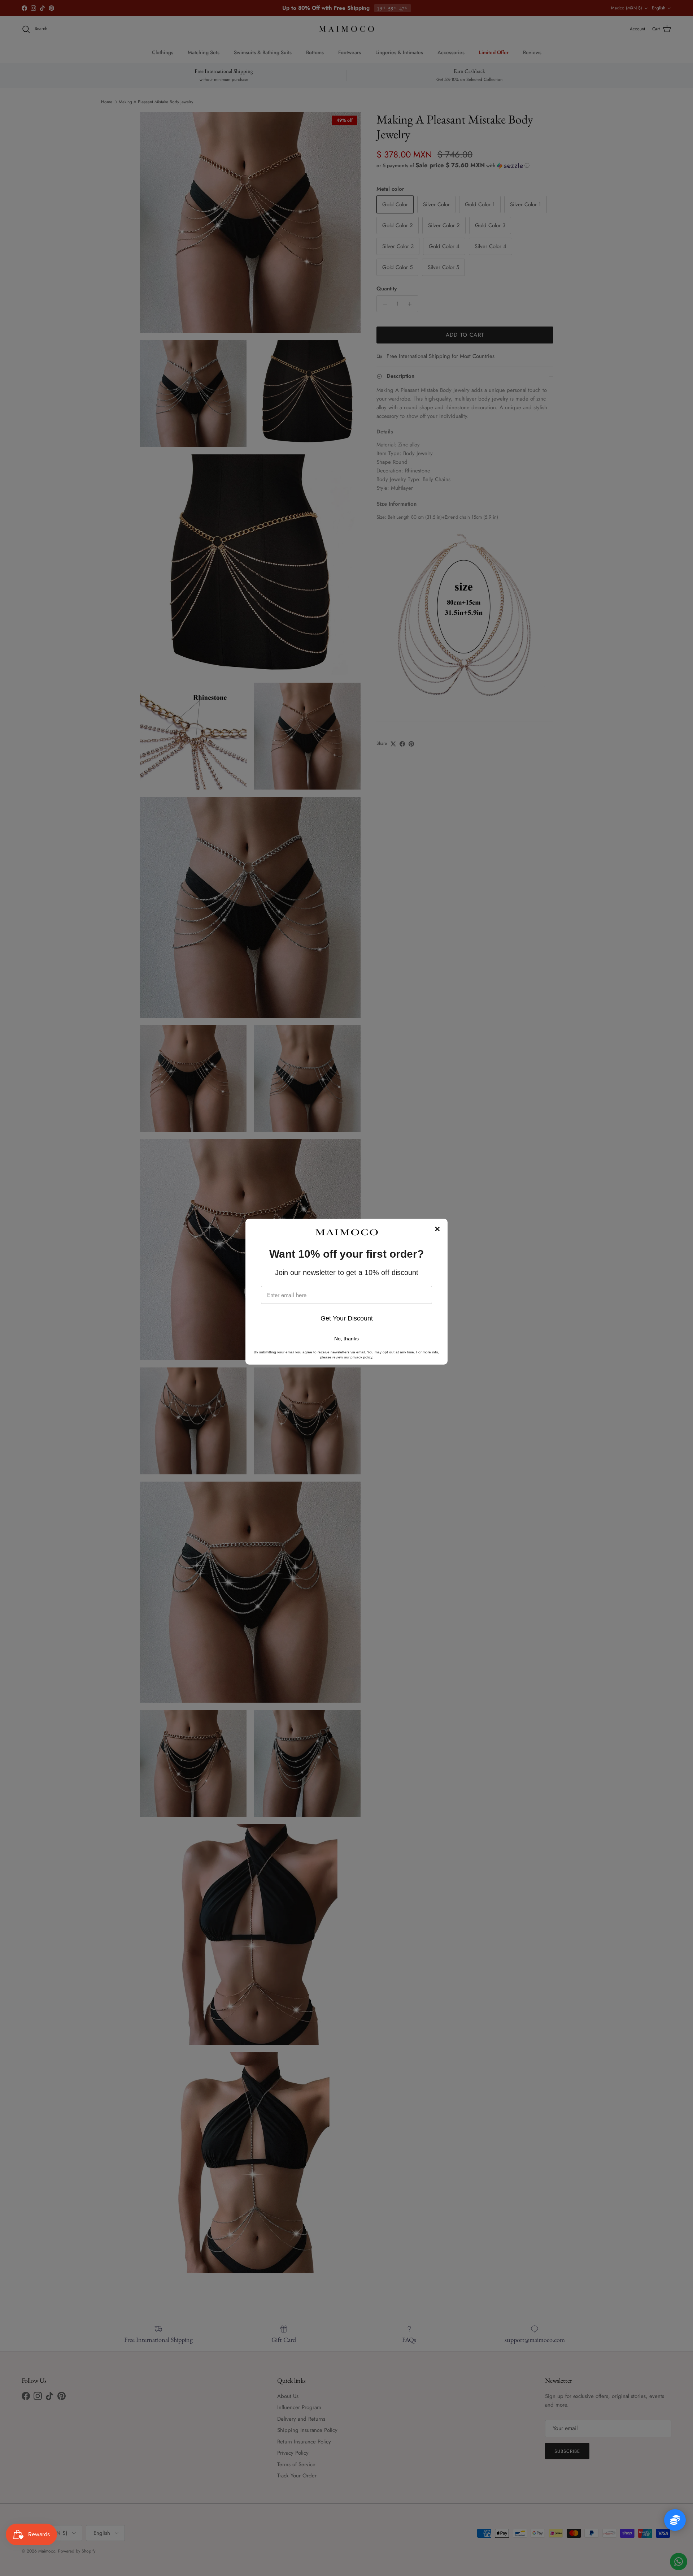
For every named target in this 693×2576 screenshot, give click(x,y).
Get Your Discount (347, 1318)
